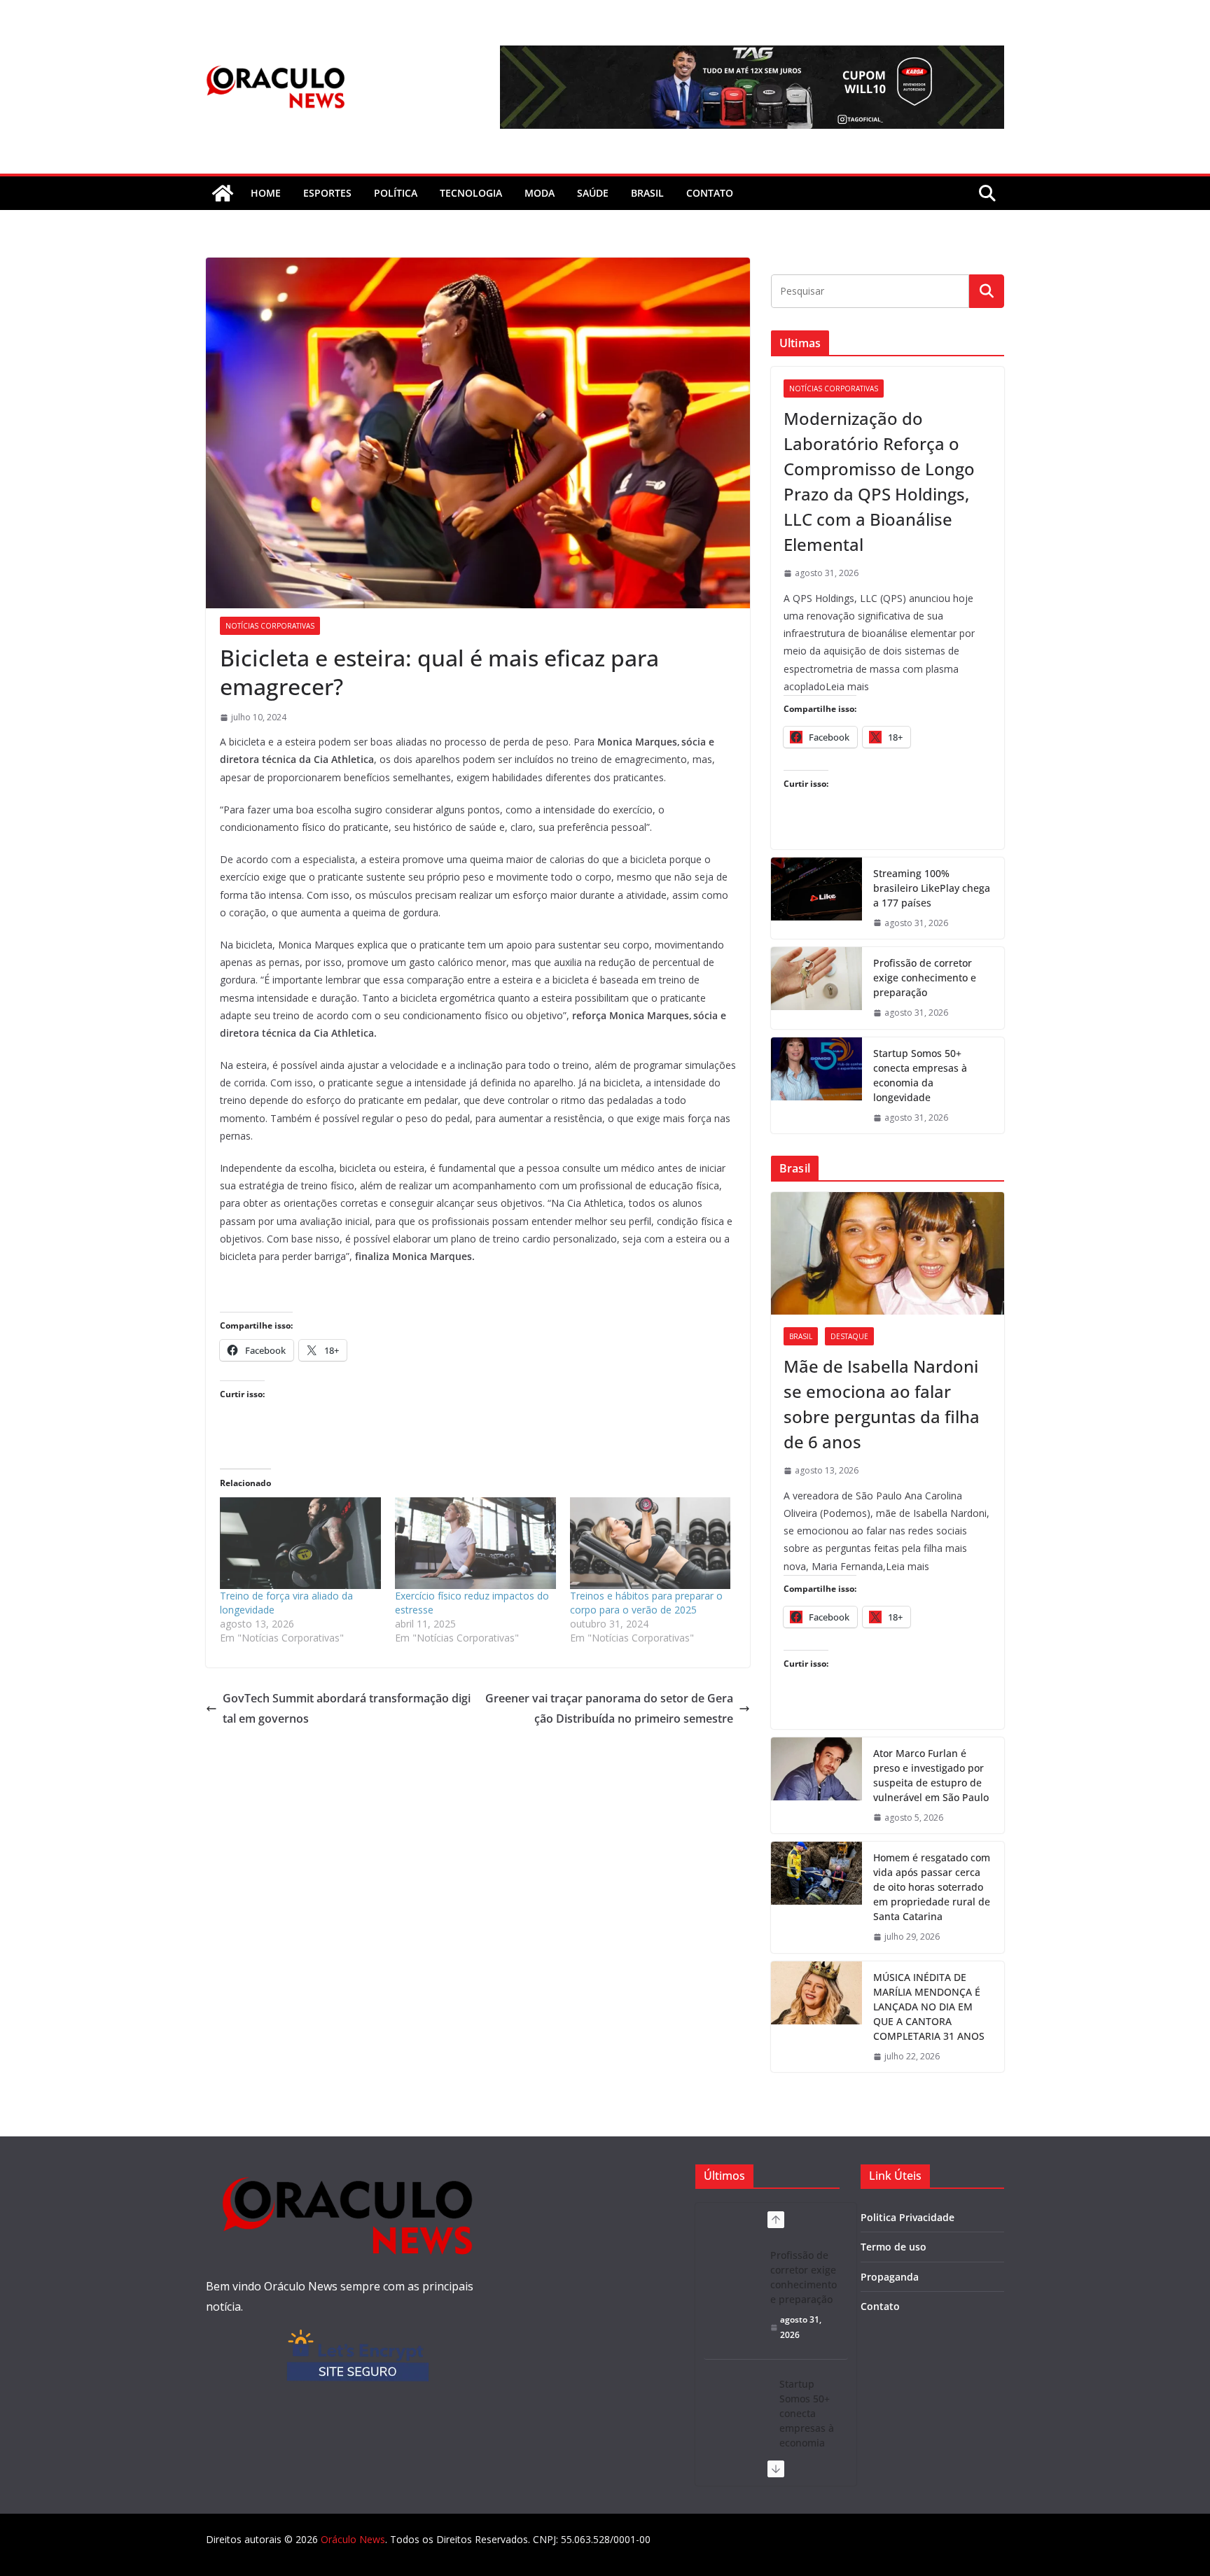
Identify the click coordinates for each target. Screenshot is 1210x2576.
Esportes (327, 193)
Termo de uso (893, 2247)
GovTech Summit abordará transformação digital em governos (347, 1708)
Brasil (647, 193)
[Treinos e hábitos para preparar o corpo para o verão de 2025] (651, 1543)
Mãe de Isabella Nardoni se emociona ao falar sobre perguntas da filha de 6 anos (882, 1404)
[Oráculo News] (223, 193)
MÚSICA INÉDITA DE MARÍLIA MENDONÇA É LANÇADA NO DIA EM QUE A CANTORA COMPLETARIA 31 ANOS (929, 2007)
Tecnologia (471, 193)
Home (266, 193)
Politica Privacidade (907, 2217)
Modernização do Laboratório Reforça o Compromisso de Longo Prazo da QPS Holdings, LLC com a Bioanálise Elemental (879, 481)
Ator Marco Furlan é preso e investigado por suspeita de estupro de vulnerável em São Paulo (931, 1775)
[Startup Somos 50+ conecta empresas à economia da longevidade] (816, 1086)
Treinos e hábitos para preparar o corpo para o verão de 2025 (646, 1603)
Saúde (593, 193)
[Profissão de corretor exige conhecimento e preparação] (816, 988)
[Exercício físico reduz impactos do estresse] (475, 1543)
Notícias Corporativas (270, 626)
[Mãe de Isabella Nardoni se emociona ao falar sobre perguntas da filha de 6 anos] (888, 1253)
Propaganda (890, 2277)
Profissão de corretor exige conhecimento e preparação (925, 978)
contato (710, 193)
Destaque (849, 1336)
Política (396, 193)
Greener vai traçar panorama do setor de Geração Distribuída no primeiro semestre (609, 1708)
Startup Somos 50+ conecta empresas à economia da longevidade (920, 1075)
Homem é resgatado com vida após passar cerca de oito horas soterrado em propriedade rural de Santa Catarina (932, 1887)
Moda (540, 193)
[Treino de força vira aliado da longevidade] (300, 1543)
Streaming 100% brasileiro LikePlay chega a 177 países (932, 888)
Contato (880, 2306)
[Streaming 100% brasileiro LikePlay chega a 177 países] (816, 898)
